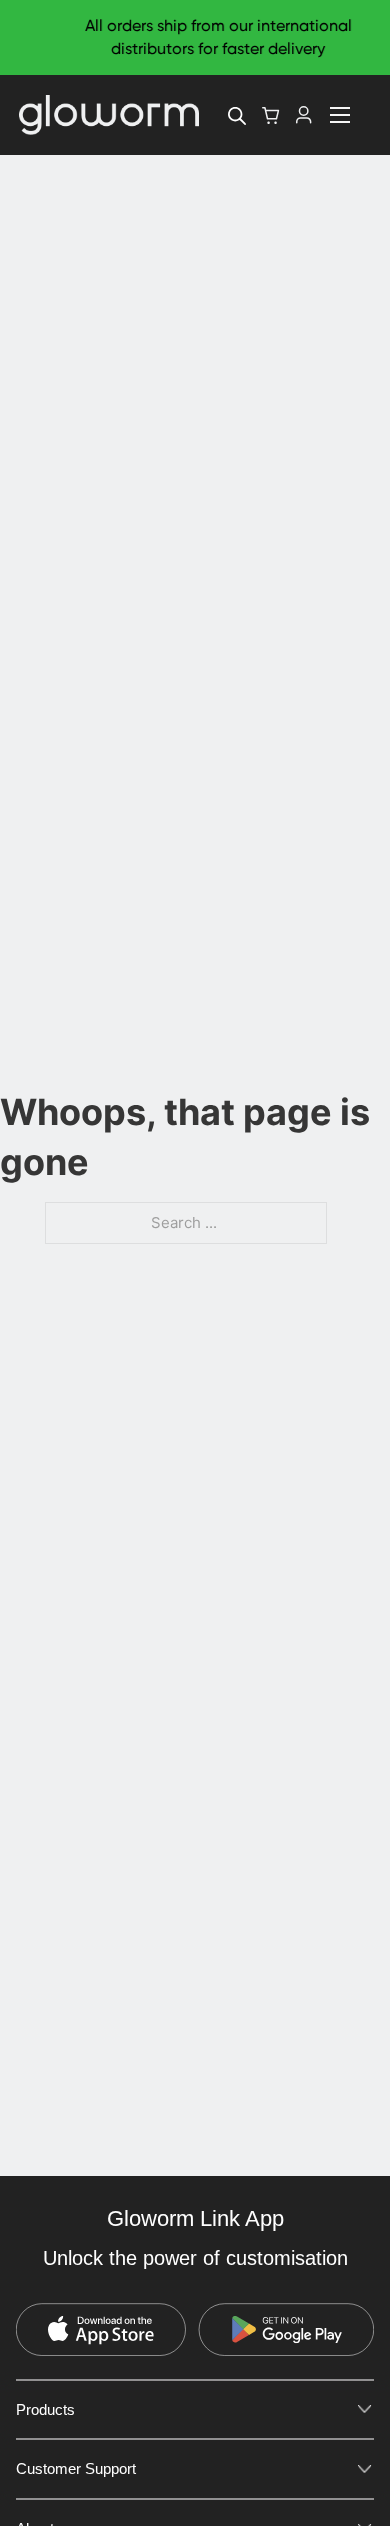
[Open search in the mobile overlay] (237, 115)
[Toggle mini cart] (271, 115)
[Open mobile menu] (340, 115)
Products (45, 2409)
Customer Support (76, 2468)
